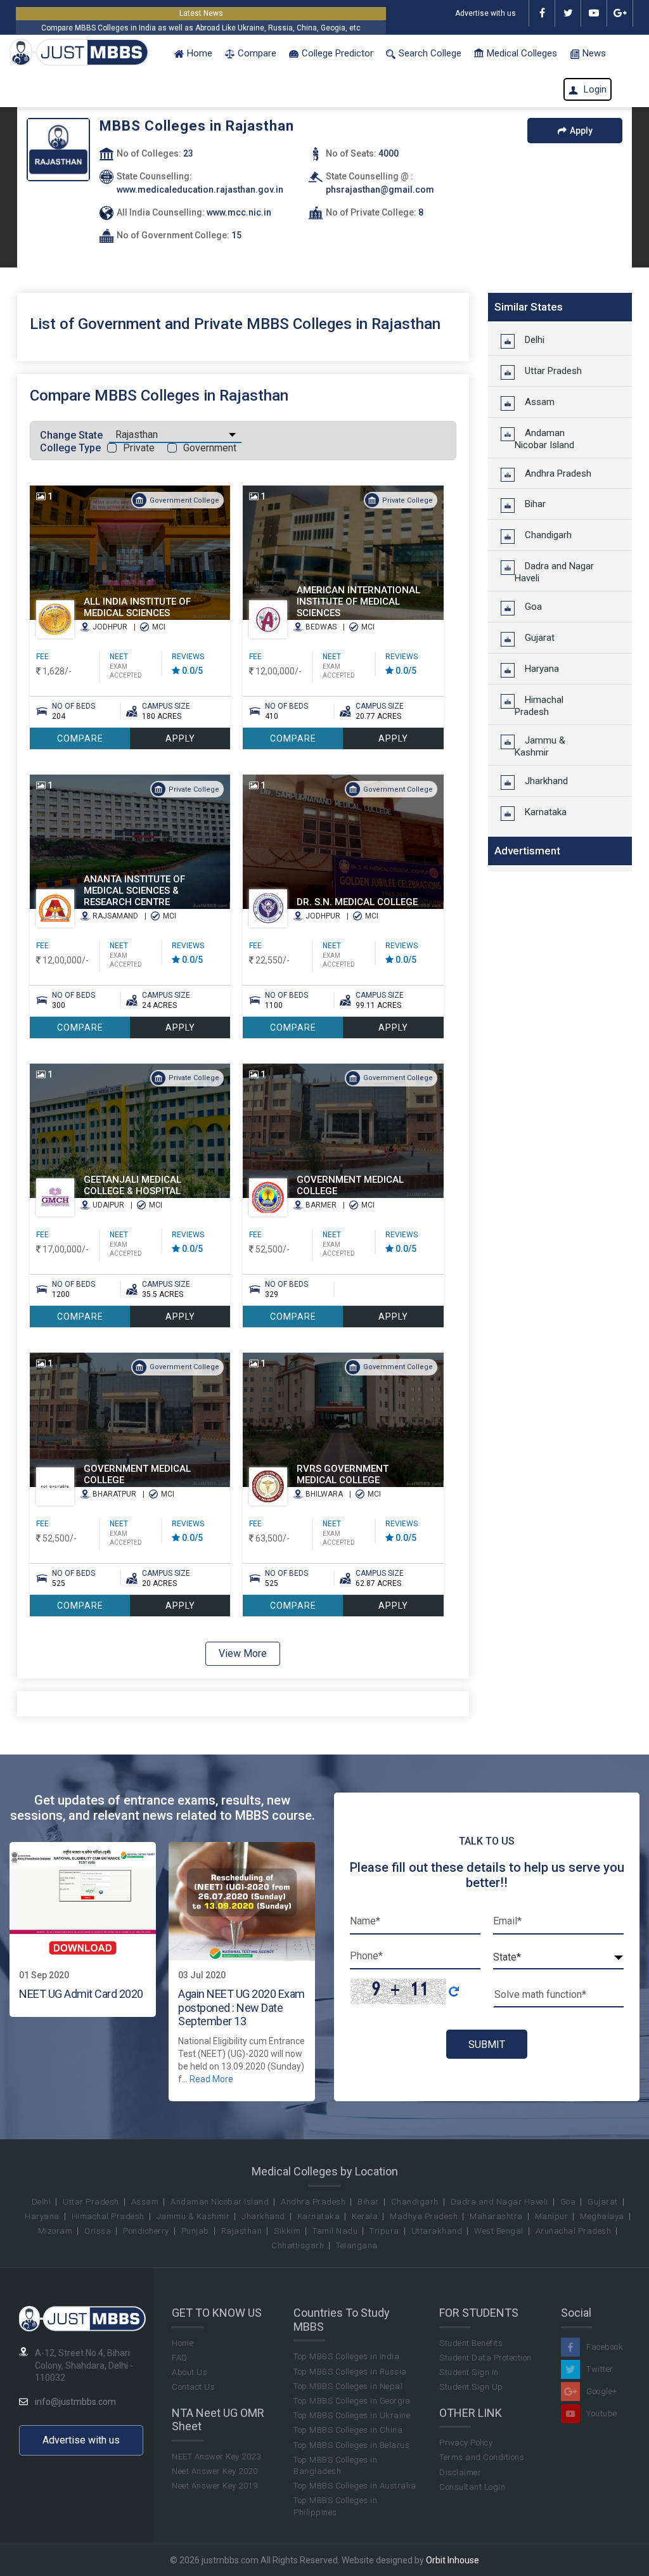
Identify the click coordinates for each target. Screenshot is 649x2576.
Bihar (530, 504)
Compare (257, 53)
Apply (581, 131)
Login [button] (594, 89)
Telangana (357, 2245)
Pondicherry (146, 2231)
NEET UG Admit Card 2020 (81, 1994)
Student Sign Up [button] (471, 2387)
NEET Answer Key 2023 (216, 2457)
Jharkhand (541, 781)
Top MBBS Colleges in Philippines (335, 2506)
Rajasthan (242, 2231)
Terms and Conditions (482, 2457)
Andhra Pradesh (553, 473)
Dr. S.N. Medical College (357, 902)
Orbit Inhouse (453, 2560)
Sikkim (287, 2231)
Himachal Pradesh (539, 706)
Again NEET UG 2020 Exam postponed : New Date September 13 (241, 2007)
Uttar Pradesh (548, 371)
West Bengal (499, 2231)
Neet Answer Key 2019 (215, 2486)
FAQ (180, 2358)
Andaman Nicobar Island (544, 439)
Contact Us (193, 2387)
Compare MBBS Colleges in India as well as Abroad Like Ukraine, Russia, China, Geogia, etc (201, 28)
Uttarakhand (437, 2231)
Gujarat (535, 638)
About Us (190, 2372)
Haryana (537, 669)
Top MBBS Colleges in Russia (350, 2372)
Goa (528, 607)
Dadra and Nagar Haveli (554, 572)
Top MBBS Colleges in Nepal (348, 2386)
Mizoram (55, 2231)
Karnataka (541, 812)
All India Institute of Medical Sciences (137, 607)
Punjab (195, 2231)
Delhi (530, 340)
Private (139, 448)
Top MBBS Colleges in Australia (355, 2486)
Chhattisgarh (298, 2245)
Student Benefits (471, 2343)
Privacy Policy (466, 2443)
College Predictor (337, 53)
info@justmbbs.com (75, 2402)
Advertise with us (485, 13)
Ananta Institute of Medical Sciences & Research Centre (134, 891)
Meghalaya (602, 2216)
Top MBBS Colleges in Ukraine (352, 2415)
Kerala (365, 2216)
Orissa (98, 2231)
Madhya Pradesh (424, 2216)
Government (210, 448)
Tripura (384, 2231)
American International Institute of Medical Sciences (358, 602)
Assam (535, 402)
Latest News (201, 13)
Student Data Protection (485, 2358)
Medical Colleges (522, 53)
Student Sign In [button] (469, 2372)
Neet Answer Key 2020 (215, 2471)
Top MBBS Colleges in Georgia (352, 2401)
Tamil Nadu (335, 2231)
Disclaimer (460, 2472)
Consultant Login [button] (472, 2487)
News (594, 53)
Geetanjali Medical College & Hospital (132, 1185)
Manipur (552, 2216)
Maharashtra (496, 2216)
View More (243, 1653)
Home (200, 53)
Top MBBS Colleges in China (348, 2430)
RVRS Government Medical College (343, 1474)
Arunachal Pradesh (574, 2231)
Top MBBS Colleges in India (346, 2356)
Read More (211, 2079)
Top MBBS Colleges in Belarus (351, 2445)
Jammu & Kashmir (540, 746)
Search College (430, 53)
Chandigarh (543, 535)
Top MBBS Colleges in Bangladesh (335, 2465)
